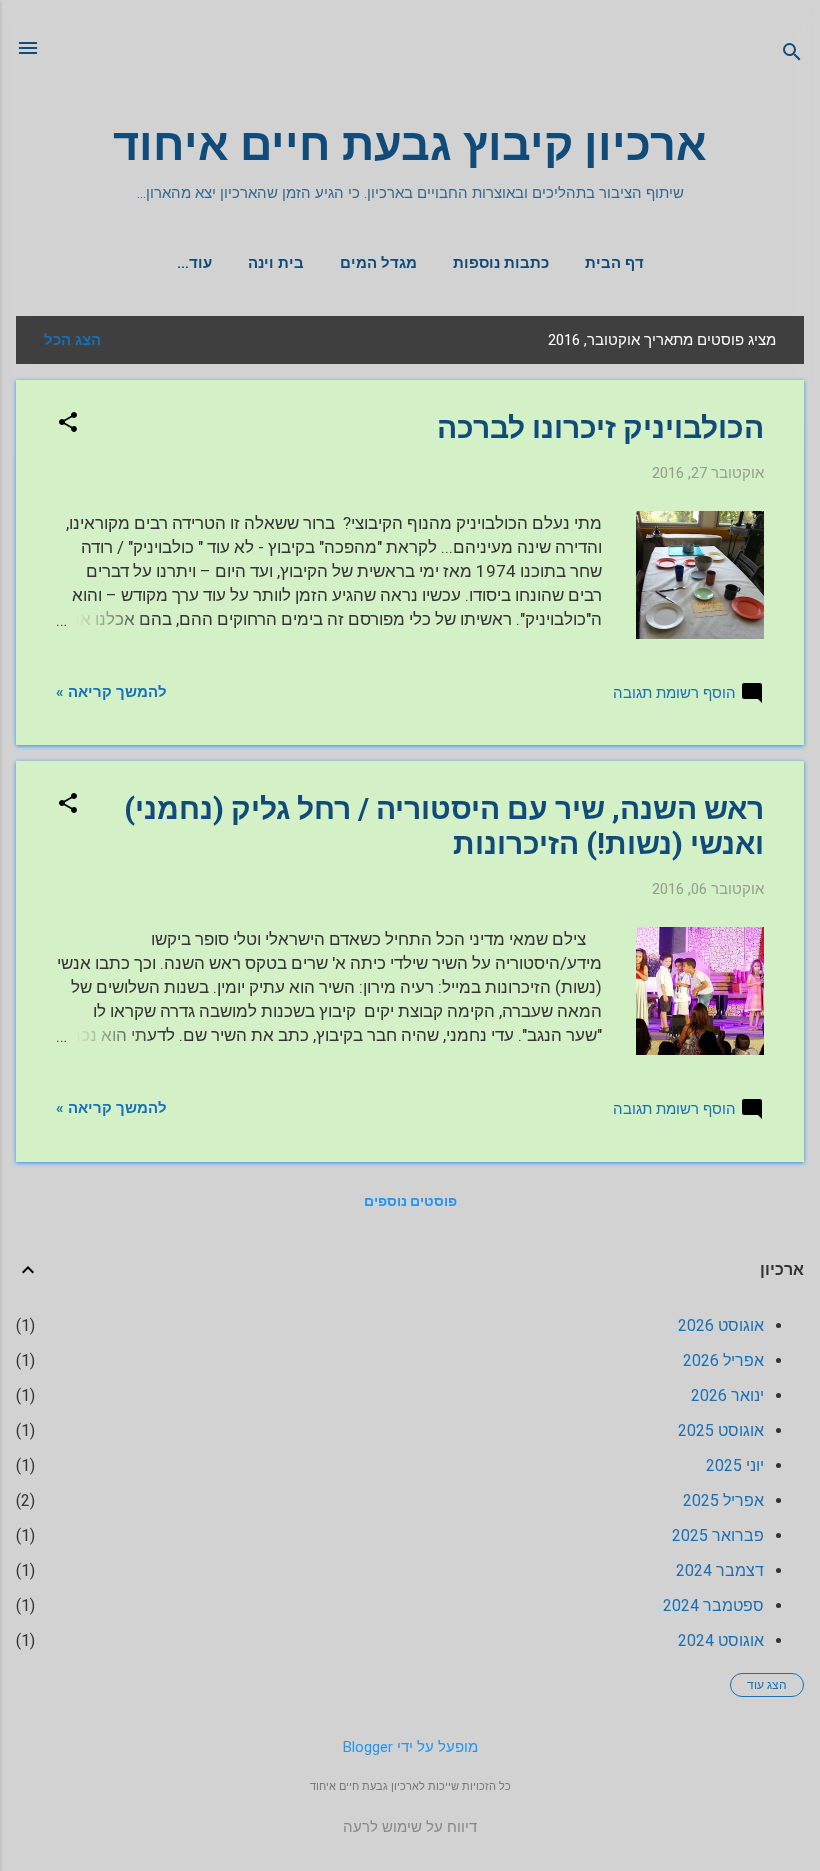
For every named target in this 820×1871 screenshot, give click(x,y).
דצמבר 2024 (720, 1570)
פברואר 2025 (718, 1535)
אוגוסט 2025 (721, 1430)
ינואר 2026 (727, 1395)
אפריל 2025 (723, 1500)
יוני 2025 (735, 1465)
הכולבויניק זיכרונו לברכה (600, 427)
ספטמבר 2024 (713, 1605)
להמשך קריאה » (111, 692)
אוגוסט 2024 (721, 1640)
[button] (68, 424)
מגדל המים (378, 263)
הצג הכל (72, 340)
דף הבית (614, 263)
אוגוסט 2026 (721, 1325)
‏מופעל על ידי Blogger (410, 1747)
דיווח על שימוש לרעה (410, 1827)
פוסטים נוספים (410, 1201)
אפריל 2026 (723, 1360)
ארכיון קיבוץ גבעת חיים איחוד (410, 144)
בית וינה (276, 263)
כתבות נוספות (501, 263)
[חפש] (792, 54)
